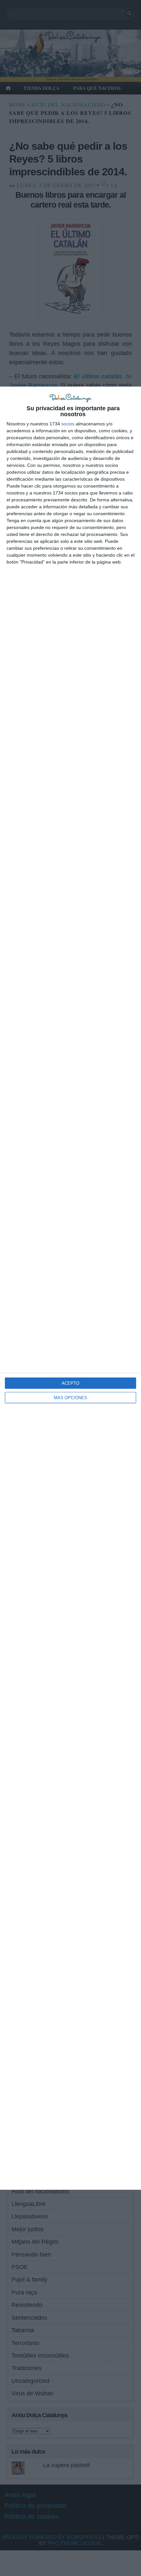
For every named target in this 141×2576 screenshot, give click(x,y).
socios (68, 424)
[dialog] (70, 1288)
